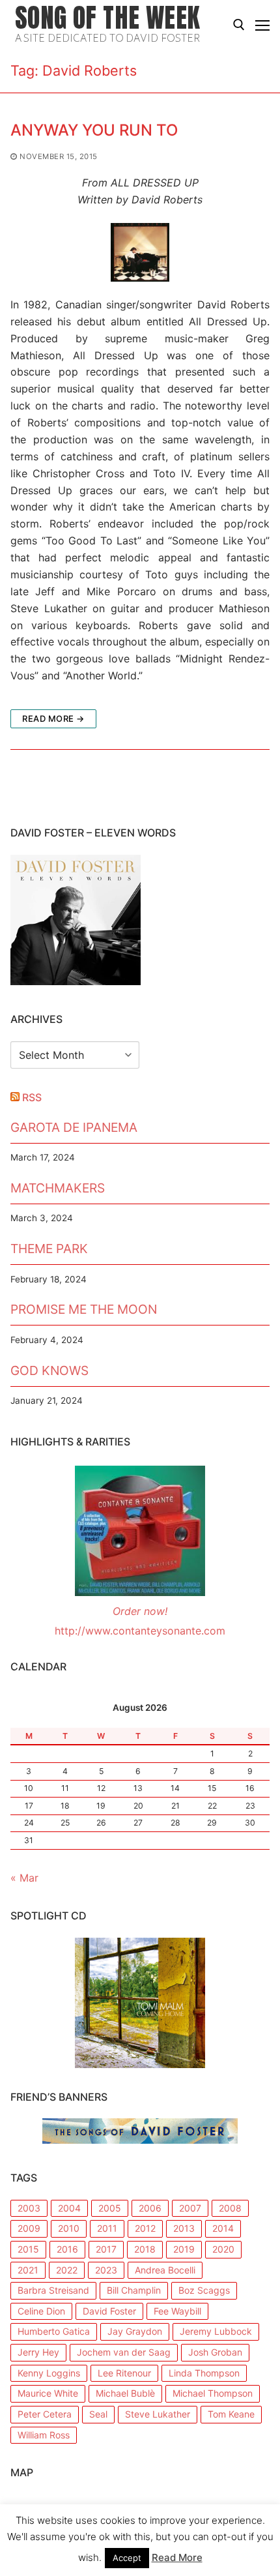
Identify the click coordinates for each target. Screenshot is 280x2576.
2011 (107, 2228)
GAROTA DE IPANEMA (74, 1127)
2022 (67, 2270)
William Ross (44, 2435)
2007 (190, 2208)
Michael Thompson (213, 2393)
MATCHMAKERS (58, 1188)
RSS (32, 1097)
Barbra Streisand (53, 2290)
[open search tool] (239, 25)
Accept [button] (127, 2558)
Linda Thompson (204, 2373)
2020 (223, 2249)
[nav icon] (262, 25)
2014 (223, 2228)
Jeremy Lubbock (216, 2331)
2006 (150, 2208)
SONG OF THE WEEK (107, 18)
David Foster (109, 2311)
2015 (28, 2249)
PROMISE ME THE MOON (84, 1309)
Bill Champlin (134, 2290)
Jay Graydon (135, 2331)
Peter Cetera (45, 2414)
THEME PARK (49, 1249)
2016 (67, 2249)
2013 (184, 2228)
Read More (177, 2557)
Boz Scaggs (204, 2290)
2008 (230, 2208)
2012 (145, 2228)
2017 (106, 2249)
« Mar (24, 1878)
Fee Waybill (177, 2311)
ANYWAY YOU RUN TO (94, 130)
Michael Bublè (125, 2393)
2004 (69, 2208)
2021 (28, 2270)
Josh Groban (215, 2352)
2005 (110, 2208)
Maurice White (48, 2393)
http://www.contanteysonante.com (140, 1631)
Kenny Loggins (49, 2373)
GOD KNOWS (49, 1370)
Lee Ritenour (124, 2373)
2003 (29, 2208)
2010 (69, 2228)
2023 (106, 2270)
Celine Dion (41, 2311)
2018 (145, 2249)
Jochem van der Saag (124, 2352)
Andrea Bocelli (165, 2270)
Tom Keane (231, 2414)
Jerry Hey (38, 2352)
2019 (184, 2249)
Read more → (53, 718)
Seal (98, 2414)
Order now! (140, 1611)
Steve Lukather (158, 2414)
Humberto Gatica (54, 2331)
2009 (29, 2228)
